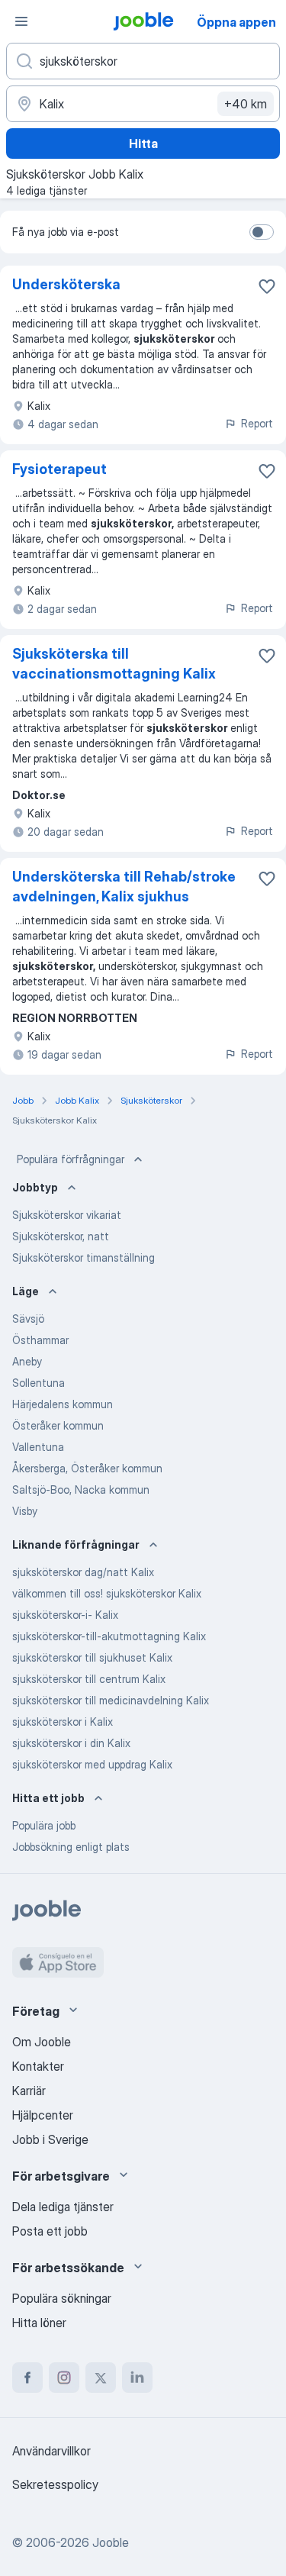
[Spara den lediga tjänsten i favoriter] (267, 286)
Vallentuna (38, 1447)
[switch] (262, 232)
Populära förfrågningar (71, 1159)
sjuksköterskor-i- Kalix (65, 1615)
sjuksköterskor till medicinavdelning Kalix (111, 1700)
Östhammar (40, 1340)
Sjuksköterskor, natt (61, 1236)
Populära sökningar (62, 2298)
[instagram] (64, 2378)
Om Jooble (42, 2042)
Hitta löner (39, 2323)
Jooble (111, 2542)
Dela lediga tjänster (63, 2207)
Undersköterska (66, 284)
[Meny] (21, 21)
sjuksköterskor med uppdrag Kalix (92, 1764)
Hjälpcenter (43, 2115)
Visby (25, 1511)
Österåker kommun (58, 1425)
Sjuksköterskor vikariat (67, 1215)
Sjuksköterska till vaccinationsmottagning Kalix (114, 664)
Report (257, 423)
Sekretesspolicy (55, 2484)
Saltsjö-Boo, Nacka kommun (81, 1490)
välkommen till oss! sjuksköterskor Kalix (107, 1593)
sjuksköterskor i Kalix (63, 1722)
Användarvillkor (51, 2451)
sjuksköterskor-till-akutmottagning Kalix (109, 1636)
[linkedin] (137, 2378)
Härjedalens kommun (63, 1404)
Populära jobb (44, 1825)
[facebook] (27, 2378)
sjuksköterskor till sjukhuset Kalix (92, 1657)
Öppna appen (236, 22)
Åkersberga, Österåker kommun (87, 1468)
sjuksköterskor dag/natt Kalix (83, 1572)
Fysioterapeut (59, 469)
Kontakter (38, 2066)
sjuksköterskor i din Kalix (71, 1743)
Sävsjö (28, 1319)
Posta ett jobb (50, 2231)
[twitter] (101, 2378)
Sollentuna (39, 1383)
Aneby (27, 1361)
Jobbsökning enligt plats (71, 1847)
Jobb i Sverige (50, 2139)
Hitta (143, 143)
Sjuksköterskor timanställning (84, 1257)
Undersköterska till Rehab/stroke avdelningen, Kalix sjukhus (124, 887)
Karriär (29, 2091)
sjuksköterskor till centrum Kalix (89, 1679)
